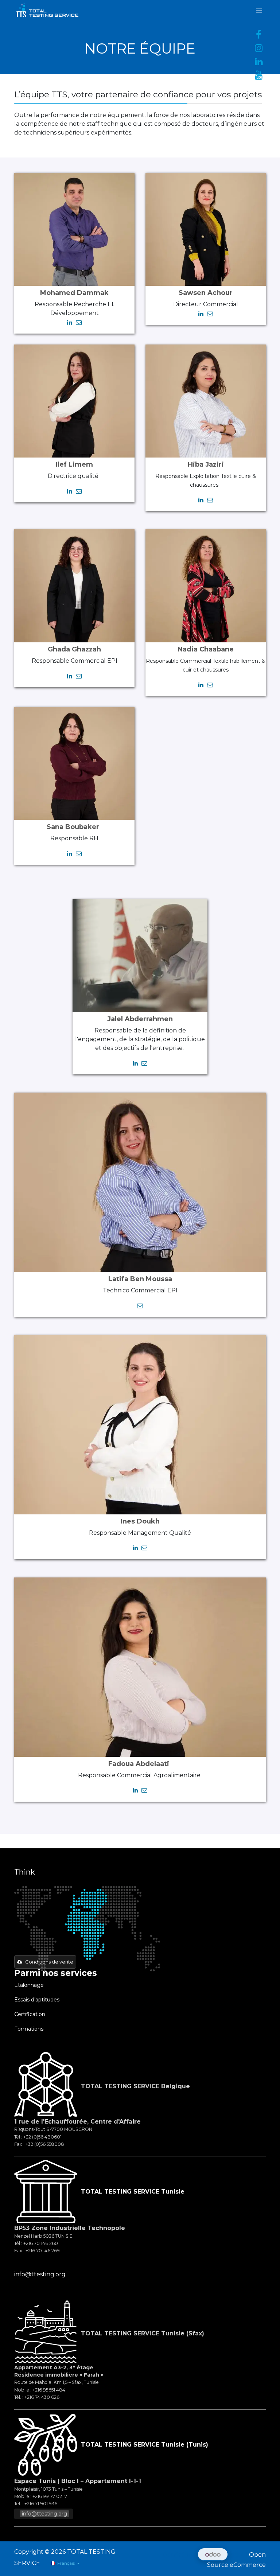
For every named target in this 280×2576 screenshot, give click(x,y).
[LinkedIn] (258, 62)
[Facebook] (258, 35)
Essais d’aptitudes (37, 2000)
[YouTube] (258, 75)
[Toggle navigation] (259, 10)
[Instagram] (258, 48)
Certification (30, 2014)
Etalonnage (30, 1985)
